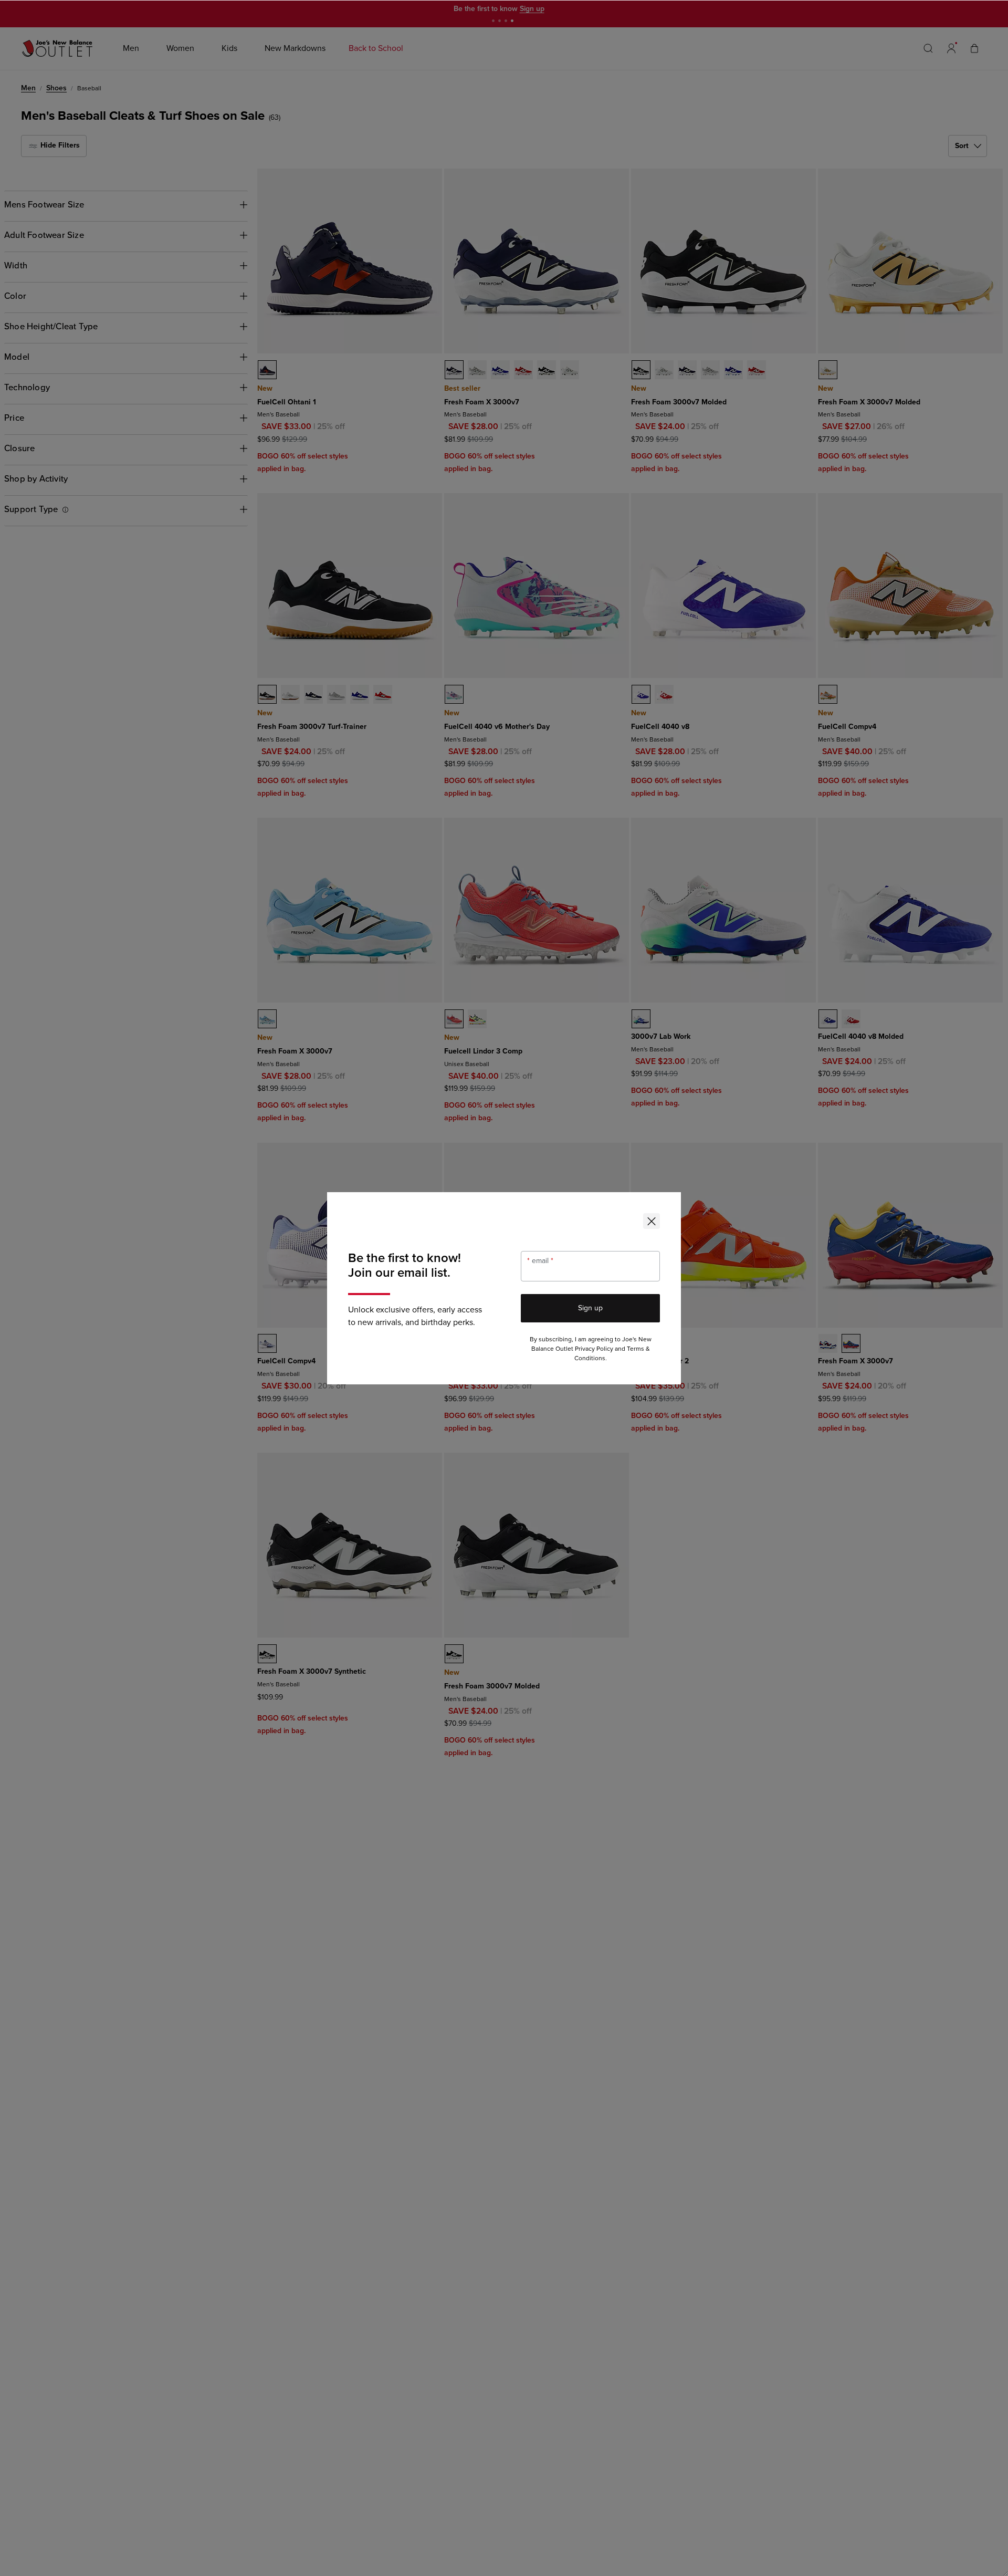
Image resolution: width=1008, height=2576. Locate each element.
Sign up (590, 1308)
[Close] (652, 1221)
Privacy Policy (594, 1349)
